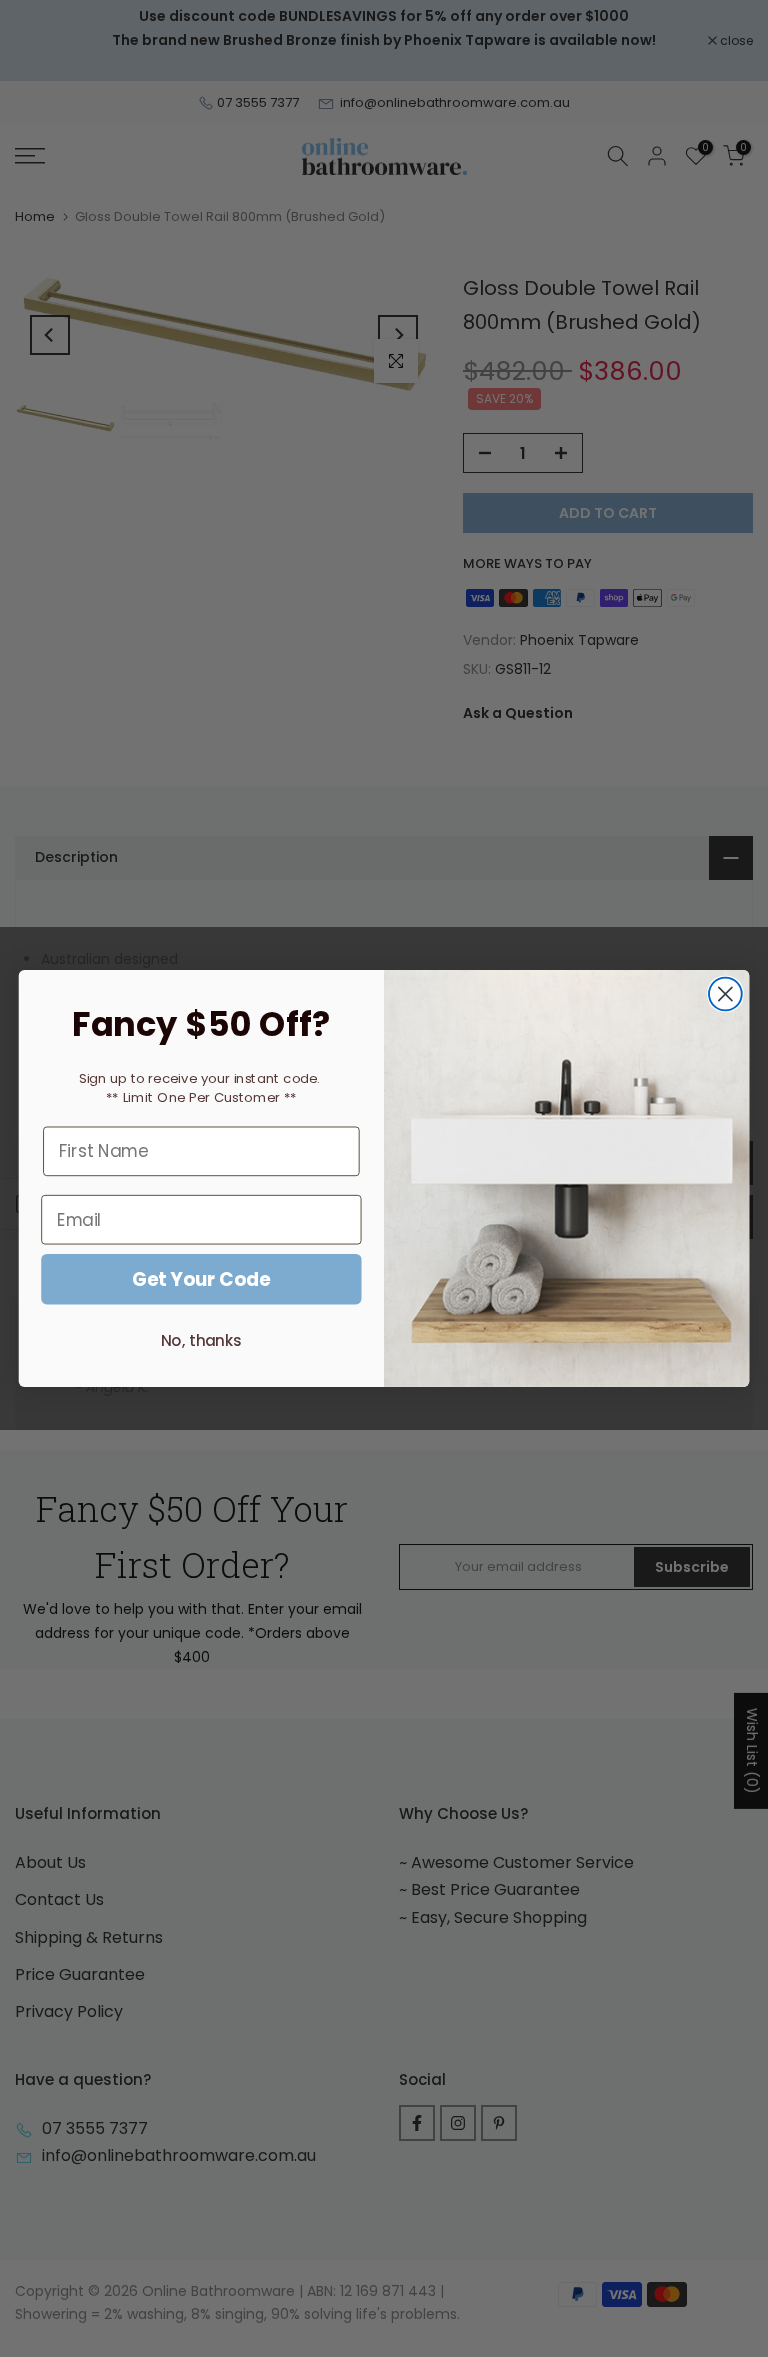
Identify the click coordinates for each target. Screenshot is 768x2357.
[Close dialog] (725, 994)
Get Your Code (201, 1279)
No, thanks (201, 1341)
